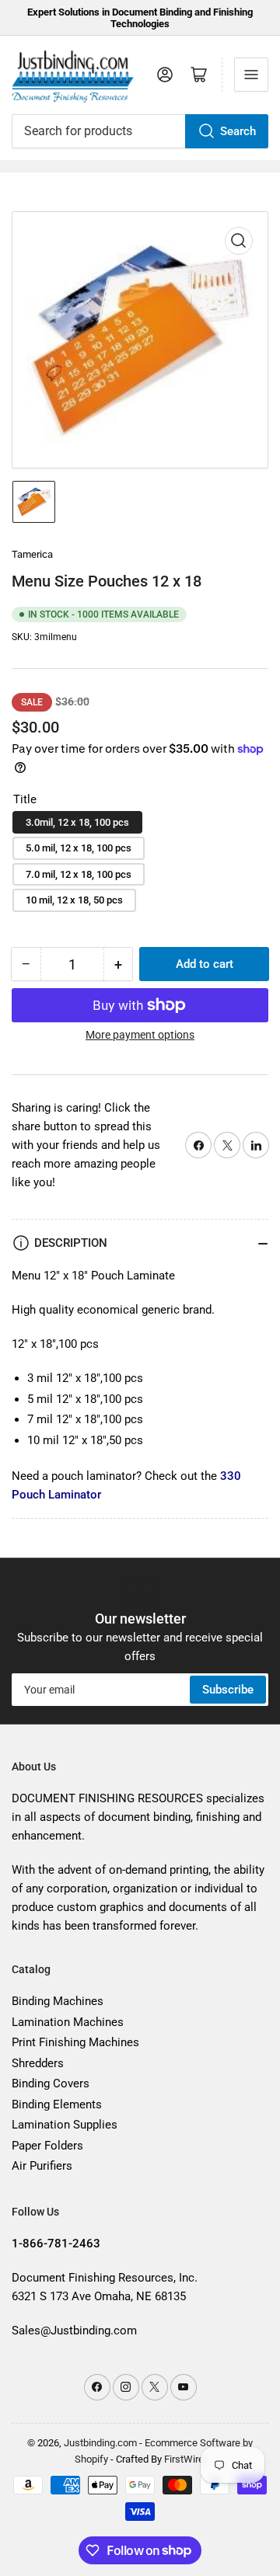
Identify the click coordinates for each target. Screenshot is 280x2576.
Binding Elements (57, 2104)
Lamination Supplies (65, 2125)
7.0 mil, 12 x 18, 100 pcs (79, 874)
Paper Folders (47, 2146)
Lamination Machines (68, 2022)
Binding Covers (51, 2083)
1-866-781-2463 (56, 2244)
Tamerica (32, 554)
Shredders (38, 2063)
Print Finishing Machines (75, 2042)
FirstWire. (185, 2459)
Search (238, 131)
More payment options (140, 1035)
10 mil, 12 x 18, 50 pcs (74, 900)
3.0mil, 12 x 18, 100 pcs (77, 822)
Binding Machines (58, 2001)
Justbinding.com (100, 2443)
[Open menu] (251, 75)
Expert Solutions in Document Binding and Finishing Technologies (140, 18)
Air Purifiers (42, 2166)
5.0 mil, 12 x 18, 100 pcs (79, 848)
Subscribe (228, 1690)
